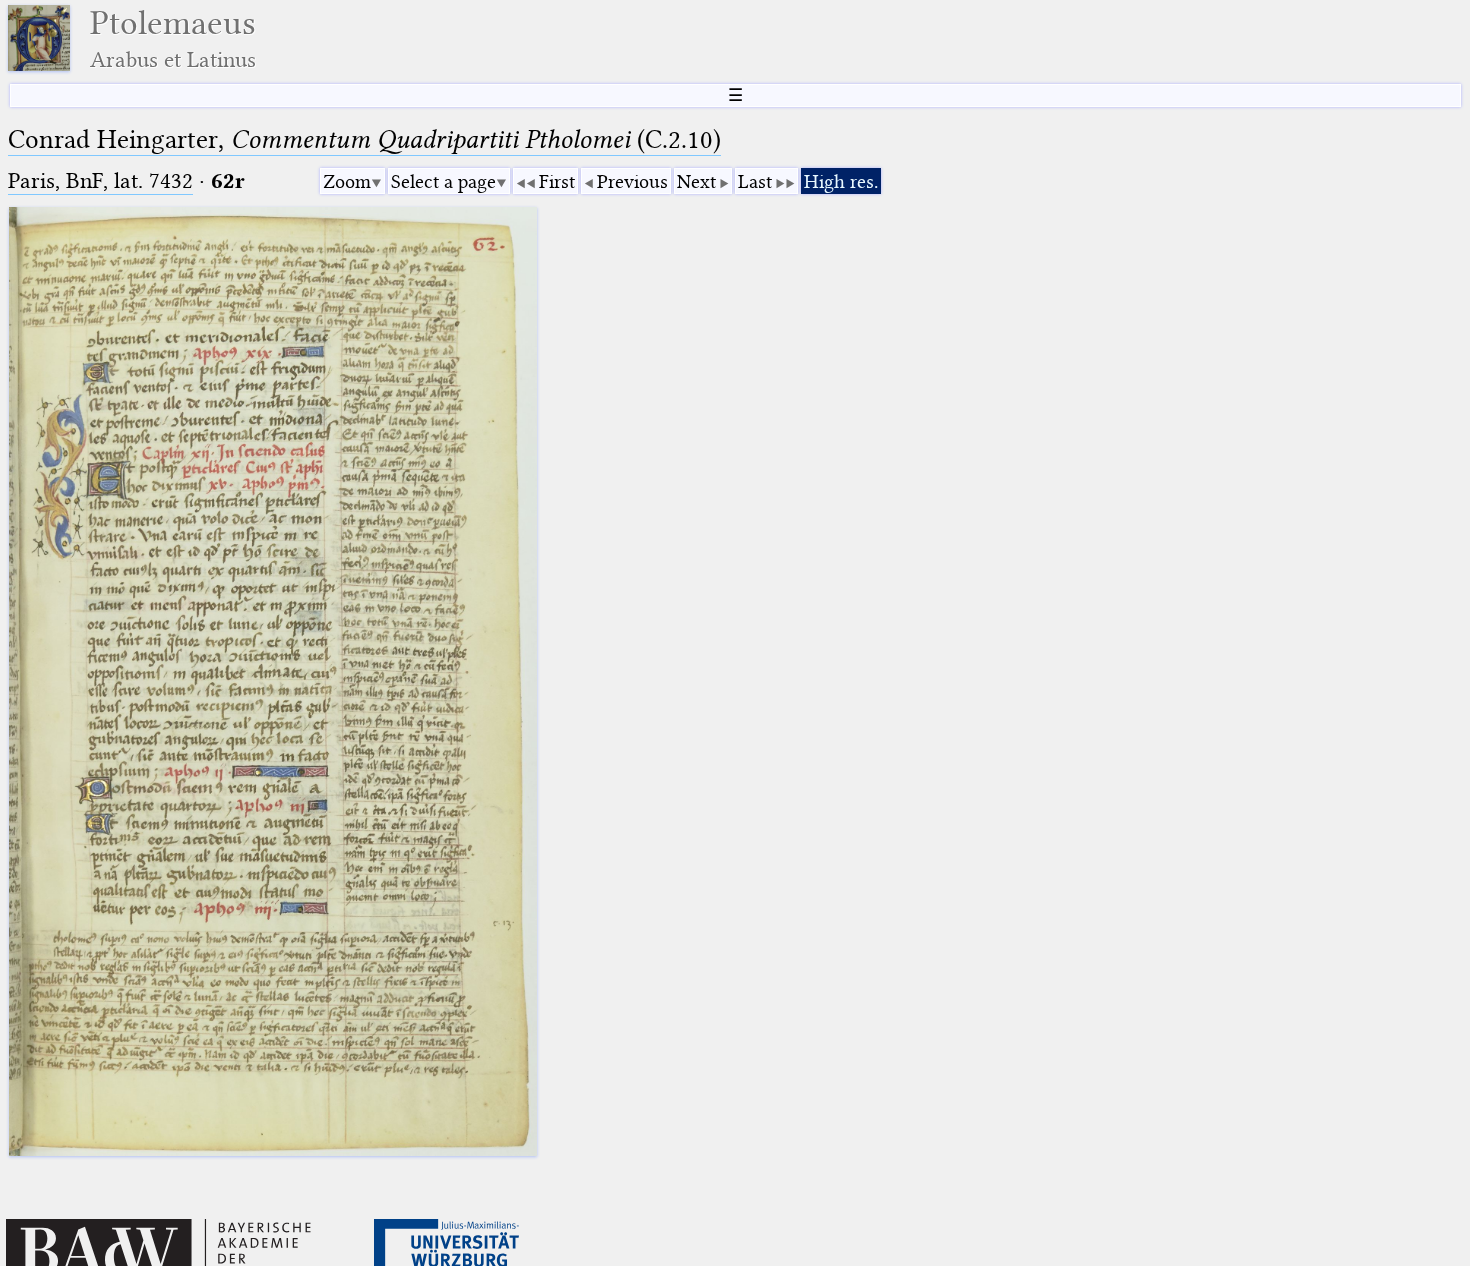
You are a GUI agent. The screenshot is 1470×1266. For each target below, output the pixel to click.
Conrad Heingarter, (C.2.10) (364, 139)
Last (755, 181)
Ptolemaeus (173, 38)
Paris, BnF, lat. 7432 (100, 180)
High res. (841, 181)
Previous (632, 181)
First (557, 181)
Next (696, 181)
